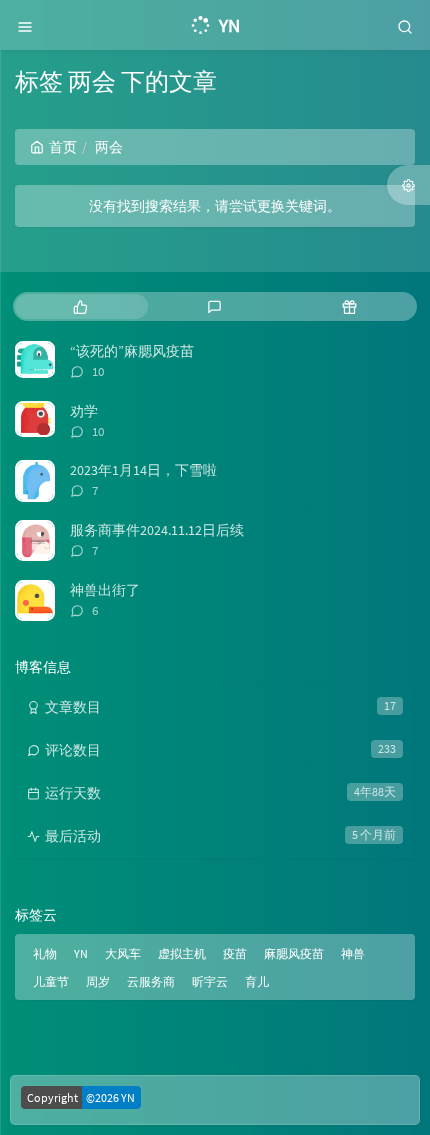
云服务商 (151, 981)
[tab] (80, 306)
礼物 (45, 953)
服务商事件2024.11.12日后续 (157, 530)
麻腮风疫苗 (294, 953)
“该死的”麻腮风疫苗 (132, 351)
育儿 (257, 981)
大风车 (123, 953)
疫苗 (235, 953)
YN (81, 953)
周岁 (98, 981)
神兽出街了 (105, 590)
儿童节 (51, 981)
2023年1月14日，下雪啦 (143, 470)
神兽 (353, 953)
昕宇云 (210, 981)
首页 (63, 147)
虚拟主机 (182, 953)
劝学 (84, 411)
